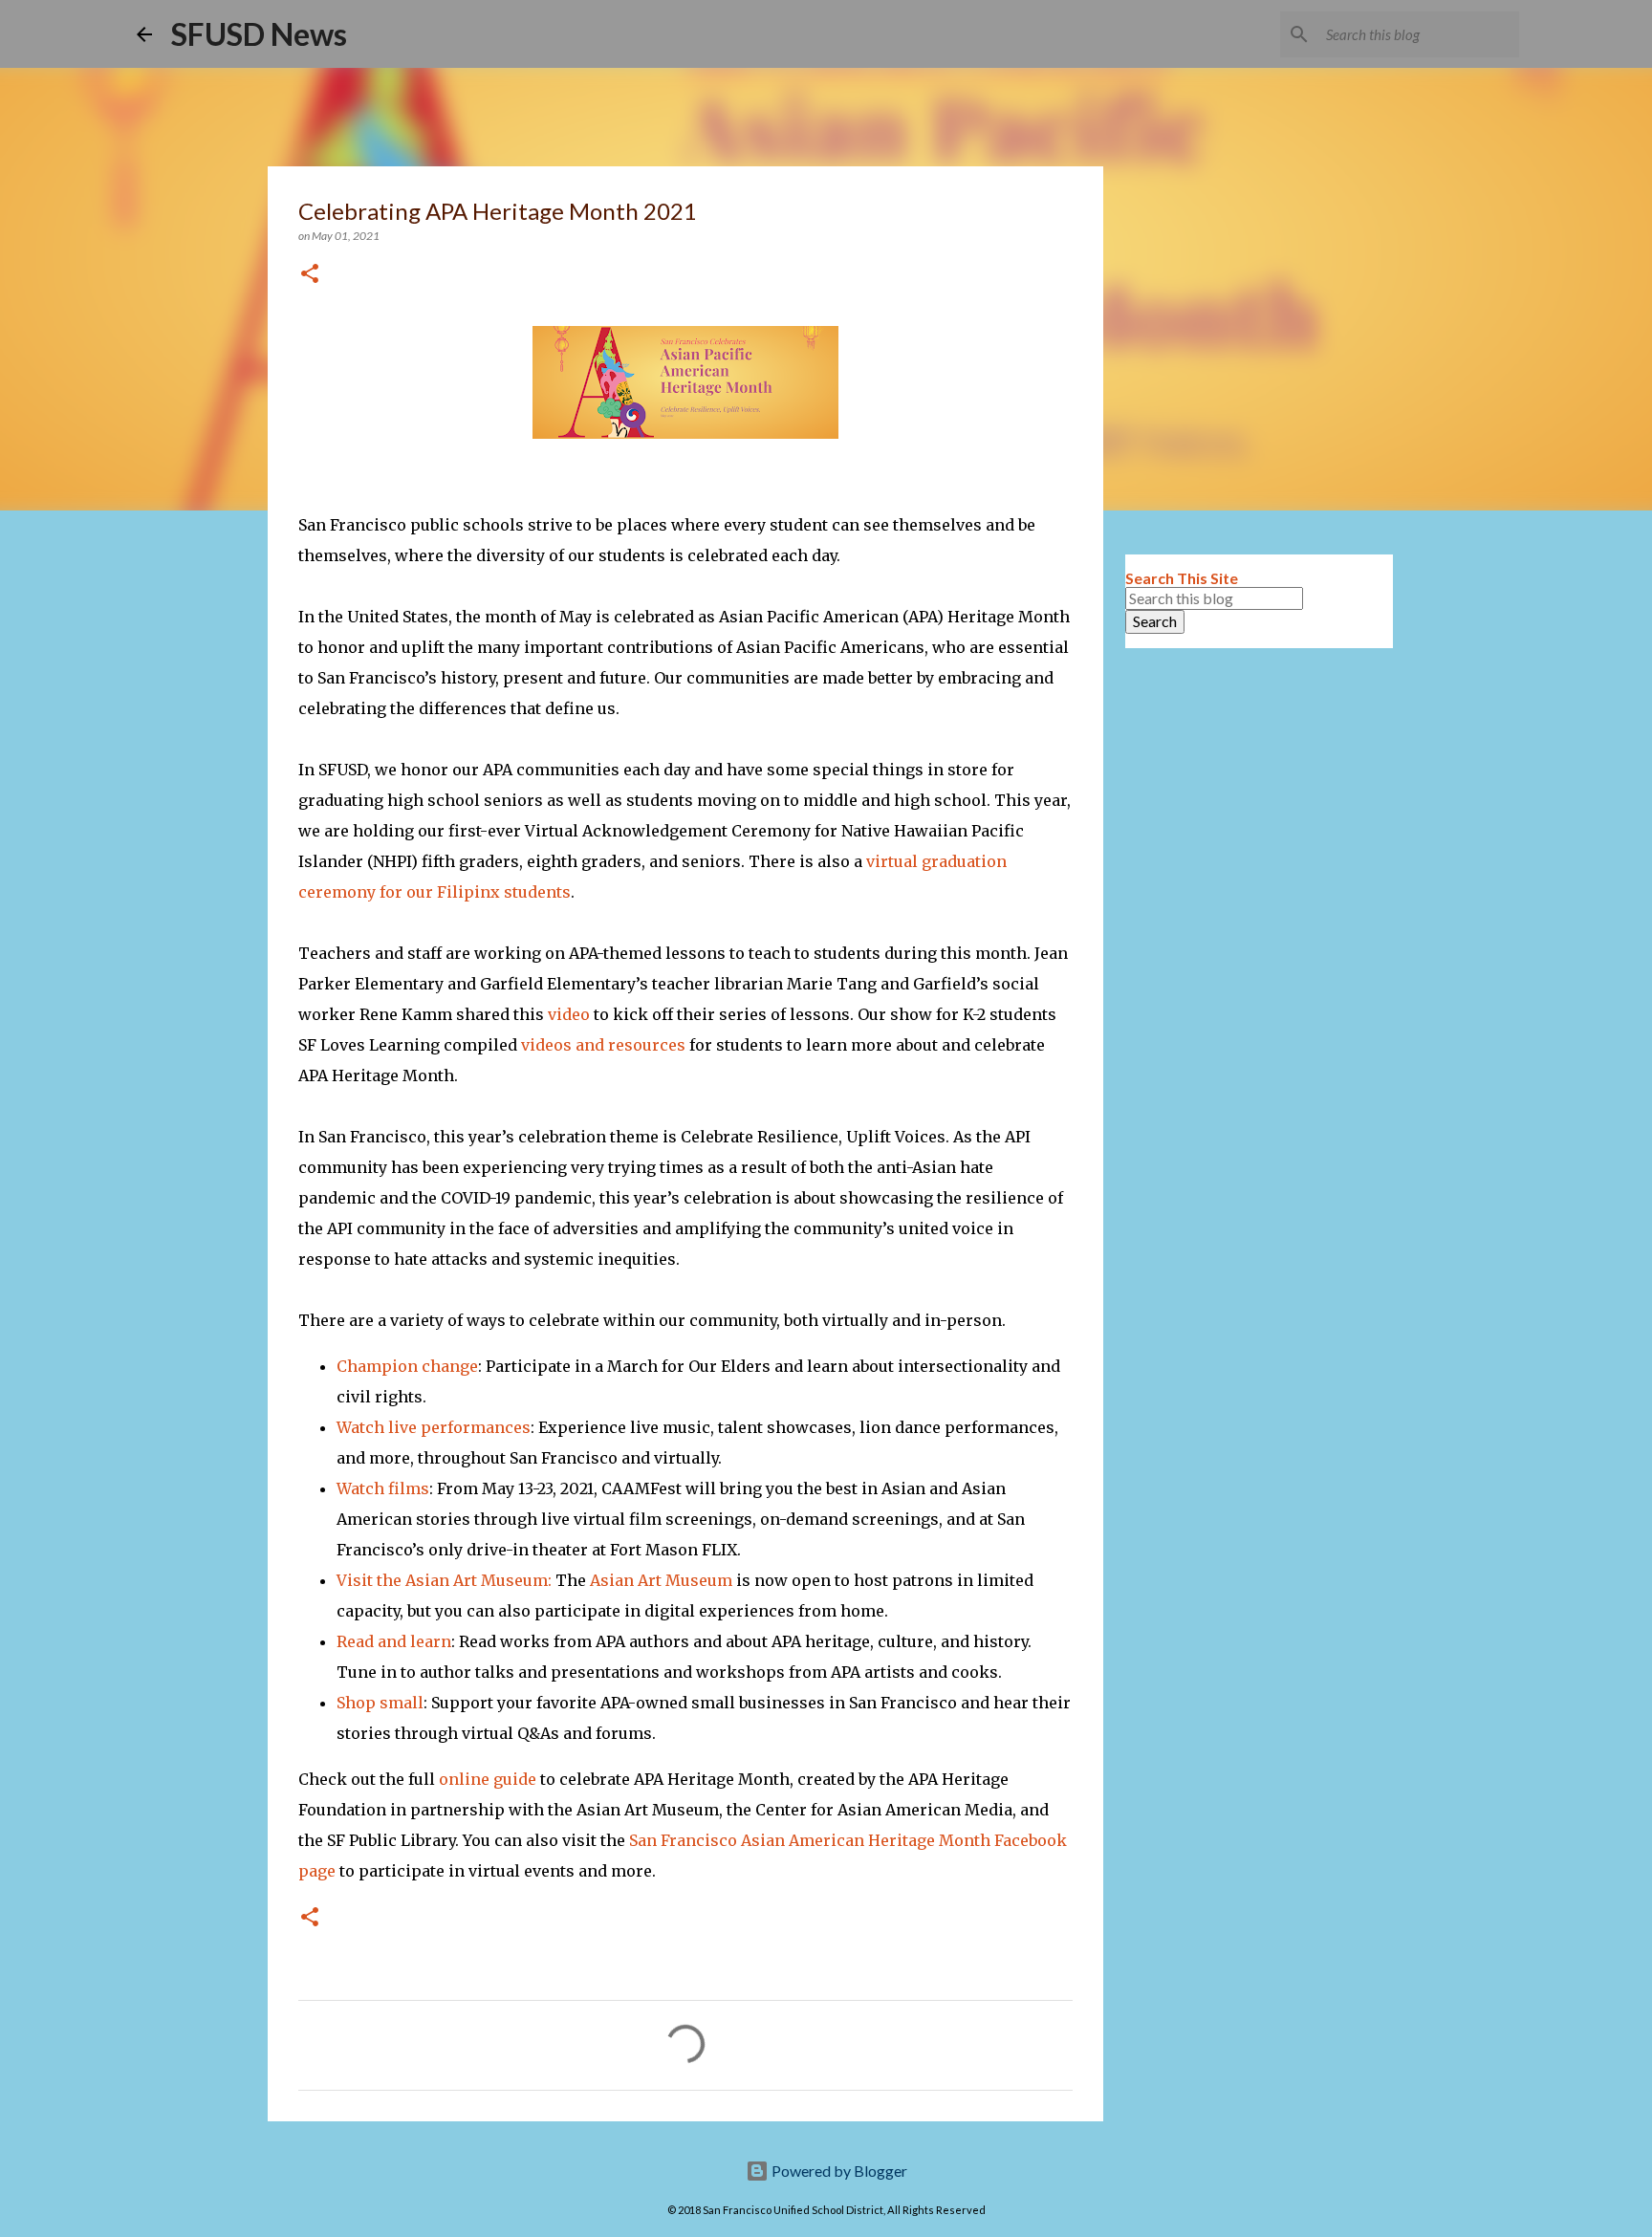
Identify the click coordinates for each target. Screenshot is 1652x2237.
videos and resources (603, 1045)
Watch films (383, 1488)
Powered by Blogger (838, 2171)
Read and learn (394, 1641)
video (569, 1014)
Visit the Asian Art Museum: (444, 1580)
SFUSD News (259, 34)
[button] (310, 275)
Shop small (380, 1703)
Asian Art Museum (661, 1580)
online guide (488, 1779)
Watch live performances (434, 1427)
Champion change (407, 1366)
